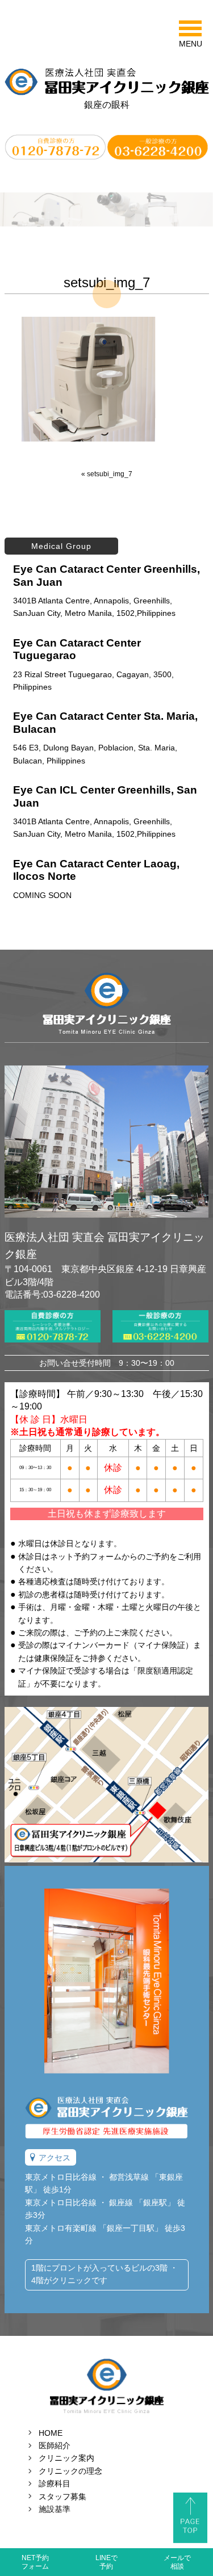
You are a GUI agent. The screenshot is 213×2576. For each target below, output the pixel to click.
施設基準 (55, 2509)
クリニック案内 (66, 2458)
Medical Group (61, 546)
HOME (51, 2433)
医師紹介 (55, 2445)
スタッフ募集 (62, 2497)
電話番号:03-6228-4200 (52, 1295)
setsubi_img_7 (110, 474)
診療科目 (55, 2483)
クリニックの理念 (70, 2471)
